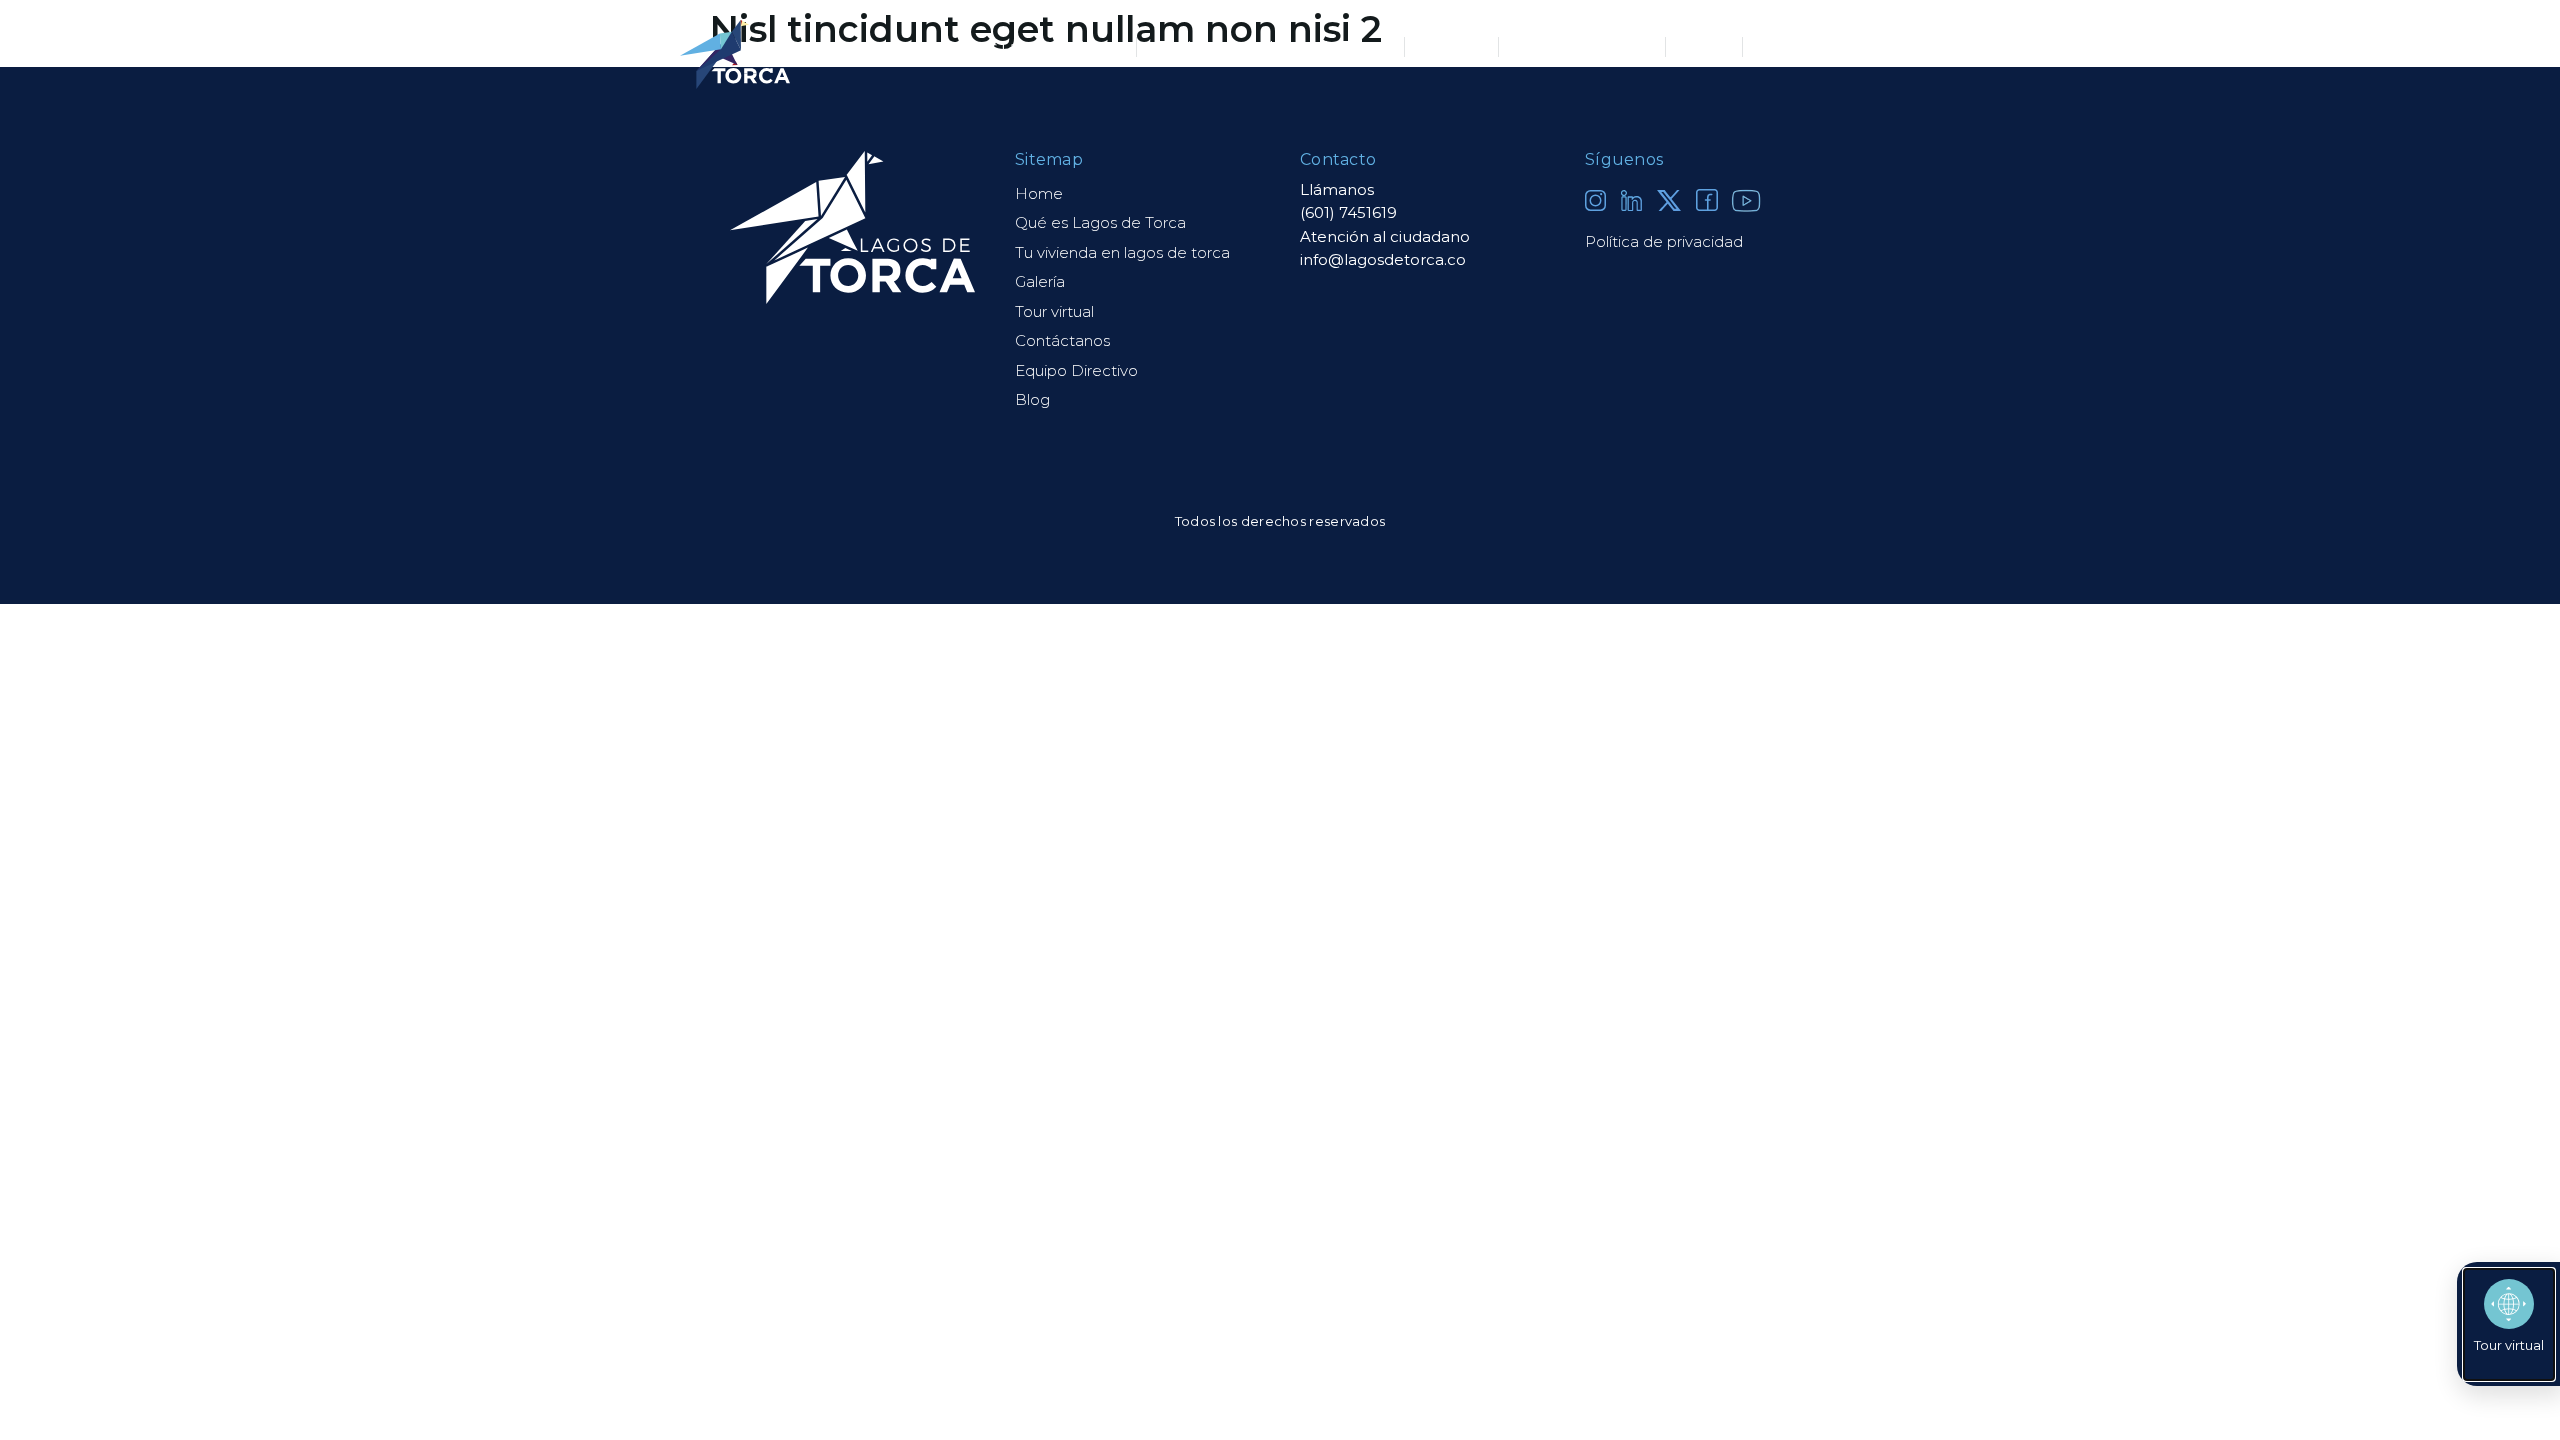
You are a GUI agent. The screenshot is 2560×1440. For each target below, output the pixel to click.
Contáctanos (1811, 46)
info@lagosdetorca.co (1383, 259)
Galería (1451, 46)
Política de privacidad (1664, 241)
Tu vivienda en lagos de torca (1122, 252)
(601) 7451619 (1348, 212)
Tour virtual (1054, 311)
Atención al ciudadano (1385, 236)
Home (1039, 193)
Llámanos (1337, 189)
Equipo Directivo (1582, 46)
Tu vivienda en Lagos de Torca (1270, 46)
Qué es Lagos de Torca (1029, 46)
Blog (1704, 46)
